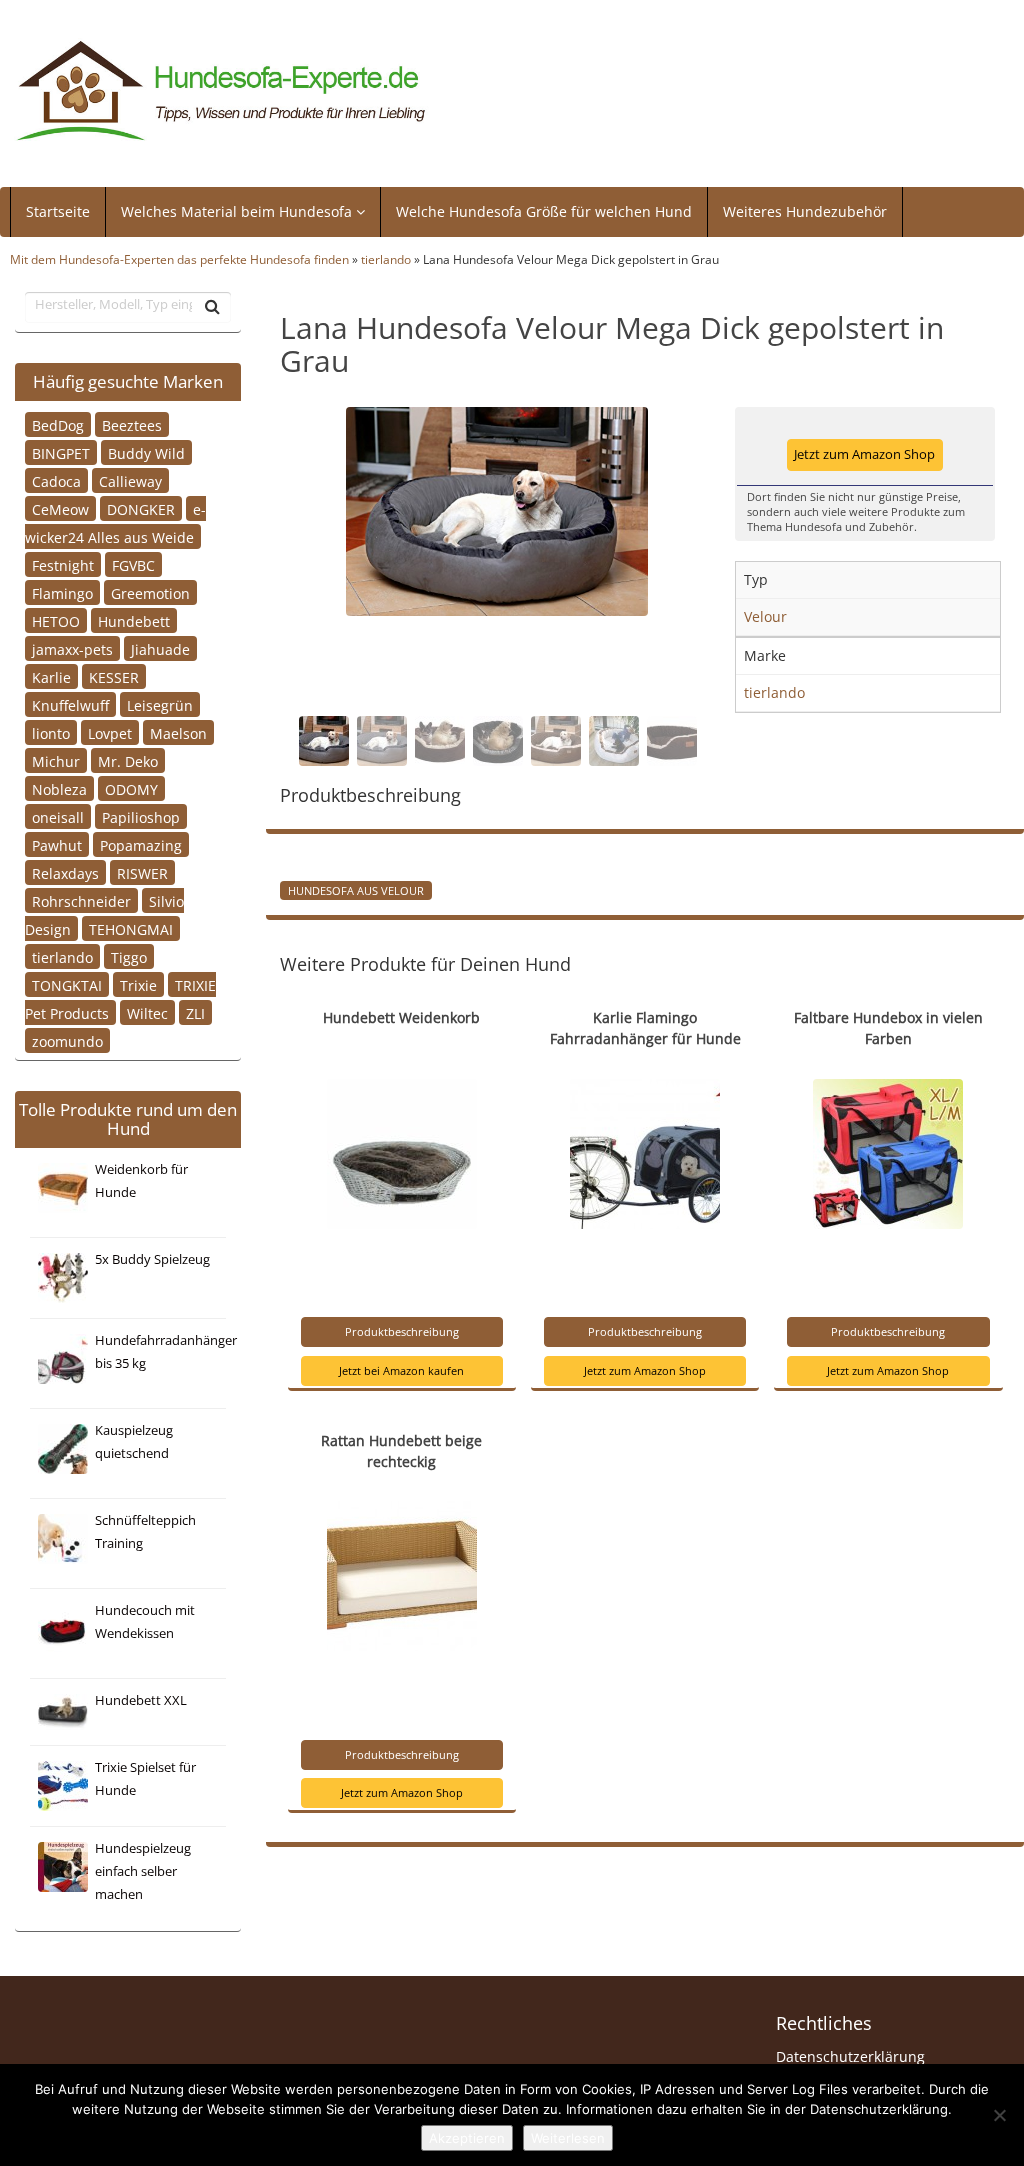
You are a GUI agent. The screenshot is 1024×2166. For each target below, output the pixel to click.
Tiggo (129, 956)
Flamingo (62, 592)
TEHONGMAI (131, 928)
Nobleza (59, 788)
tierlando (386, 259)
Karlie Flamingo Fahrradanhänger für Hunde (645, 1028)
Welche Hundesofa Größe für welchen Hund (544, 211)
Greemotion (150, 592)
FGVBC (133, 564)
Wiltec (147, 1012)
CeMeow (60, 508)
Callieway (130, 480)
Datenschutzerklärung (850, 2056)
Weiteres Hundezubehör (805, 211)
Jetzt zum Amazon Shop (864, 454)
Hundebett (134, 620)
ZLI (195, 1012)
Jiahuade (160, 648)
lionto (51, 732)
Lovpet (110, 732)
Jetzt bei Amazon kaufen (401, 1370)
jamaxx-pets (72, 648)
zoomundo (67, 1040)
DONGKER (141, 508)
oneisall (58, 816)
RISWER (142, 872)
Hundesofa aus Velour (356, 890)
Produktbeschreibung (402, 1331)
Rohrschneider (81, 900)
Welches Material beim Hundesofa (238, 211)
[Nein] (999, 2115)
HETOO (56, 620)
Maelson (178, 732)
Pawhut (57, 844)
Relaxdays (65, 872)
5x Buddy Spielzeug (152, 1259)
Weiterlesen (568, 2138)
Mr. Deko (128, 760)
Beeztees (132, 424)
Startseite (58, 211)
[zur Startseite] (221, 91)
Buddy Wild (146, 452)
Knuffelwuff (70, 704)
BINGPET (61, 452)
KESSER (114, 676)
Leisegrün (160, 704)
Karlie (51, 676)
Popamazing (141, 844)
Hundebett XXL (141, 1700)
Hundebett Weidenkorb (401, 1017)
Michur (56, 760)
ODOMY (131, 788)
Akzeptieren (467, 2138)
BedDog (58, 424)
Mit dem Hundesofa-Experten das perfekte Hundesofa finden (179, 259)
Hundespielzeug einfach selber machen (143, 1871)
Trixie (138, 984)
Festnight (63, 564)
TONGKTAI (67, 984)
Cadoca (56, 480)
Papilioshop (141, 816)
